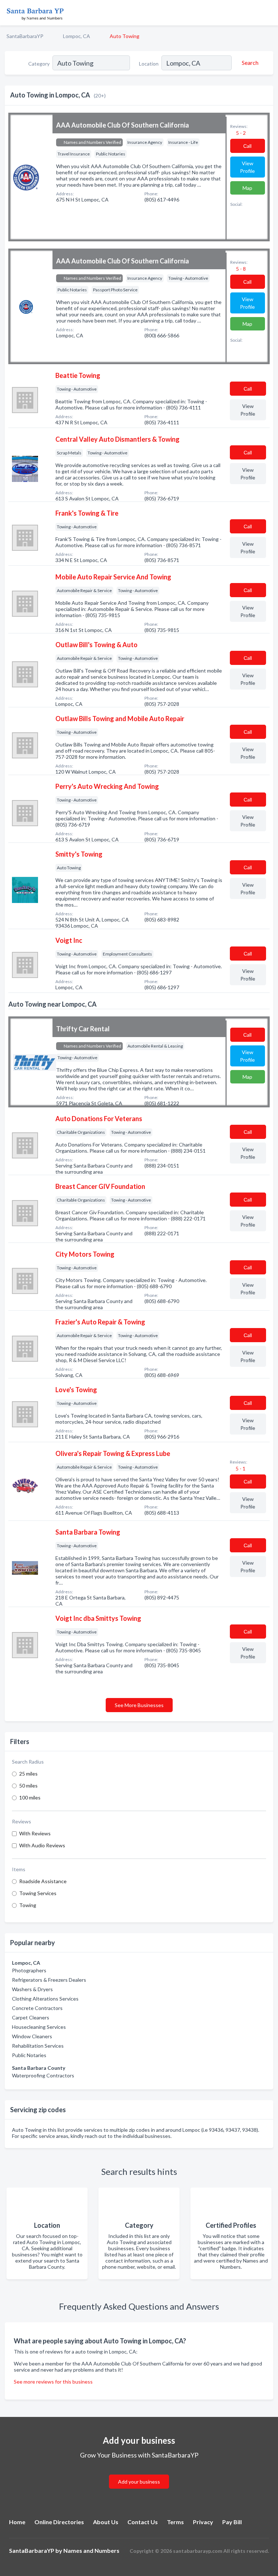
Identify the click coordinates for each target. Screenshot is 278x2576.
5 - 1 (240, 1468)
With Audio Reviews (42, 1845)
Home (17, 2522)
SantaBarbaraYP (25, 36)
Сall (247, 146)
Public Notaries (29, 2055)
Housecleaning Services (39, 2027)
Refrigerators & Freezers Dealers (49, 1980)
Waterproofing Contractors (43, 2075)
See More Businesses (139, 1705)
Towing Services (38, 1893)
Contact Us (143, 2522)
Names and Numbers (91, 2550)
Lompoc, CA (77, 36)
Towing (28, 1905)
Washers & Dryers (32, 1989)
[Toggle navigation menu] (268, 13)
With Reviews (35, 1833)
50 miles (28, 1786)
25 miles (28, 1774)
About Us (106, 2522)
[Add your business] (139, 2473)
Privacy (203, 2522)
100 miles (30, 1797)
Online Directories (59, 2522)
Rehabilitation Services (38, 2046)
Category (39, 64)
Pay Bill (232, 2522)
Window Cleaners (32, 2036)
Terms (175, 2522)
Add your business (139, 2482)
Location (149, 64)
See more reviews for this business (53, 2382)
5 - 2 (240, 133)
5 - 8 (240, 269)
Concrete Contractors (37, 2008)
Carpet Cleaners (31, 2017)
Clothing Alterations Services (45, 1999)
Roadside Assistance (43, 1881)
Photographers (29, 1970)
